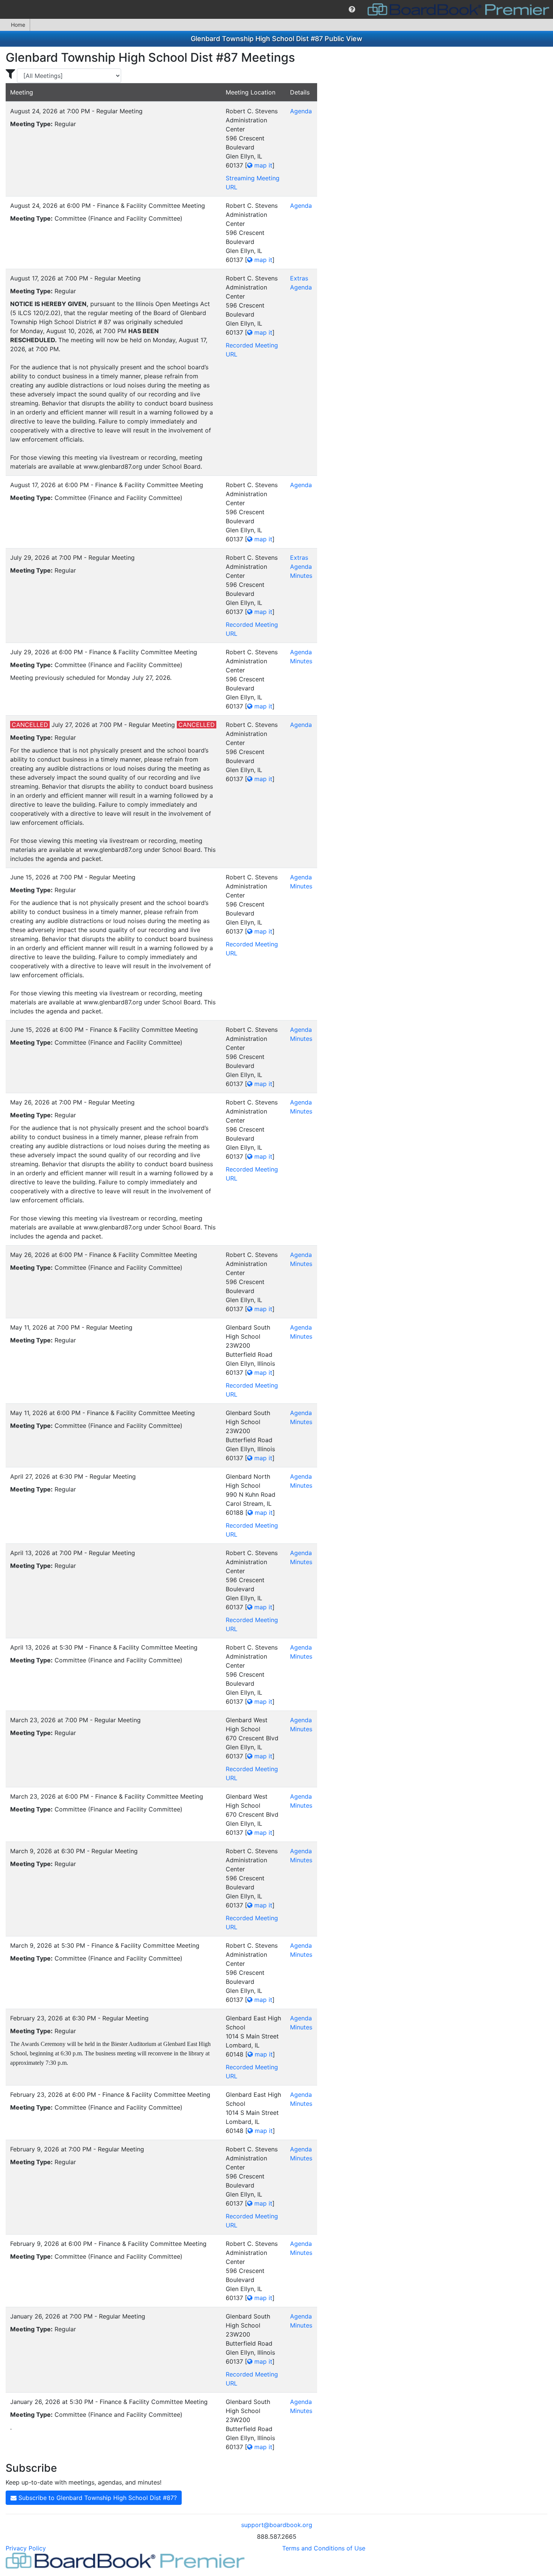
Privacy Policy (26, 2548)
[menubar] (276, 9)
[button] (352, 9)
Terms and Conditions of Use (324, 2548)
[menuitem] (352, 9)
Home (18, 25)
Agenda (301, 111)
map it (262, 165)
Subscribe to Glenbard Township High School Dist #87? (97, 2498)
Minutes (301, 576)
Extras (299, 278)
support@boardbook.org (277, 2525)
